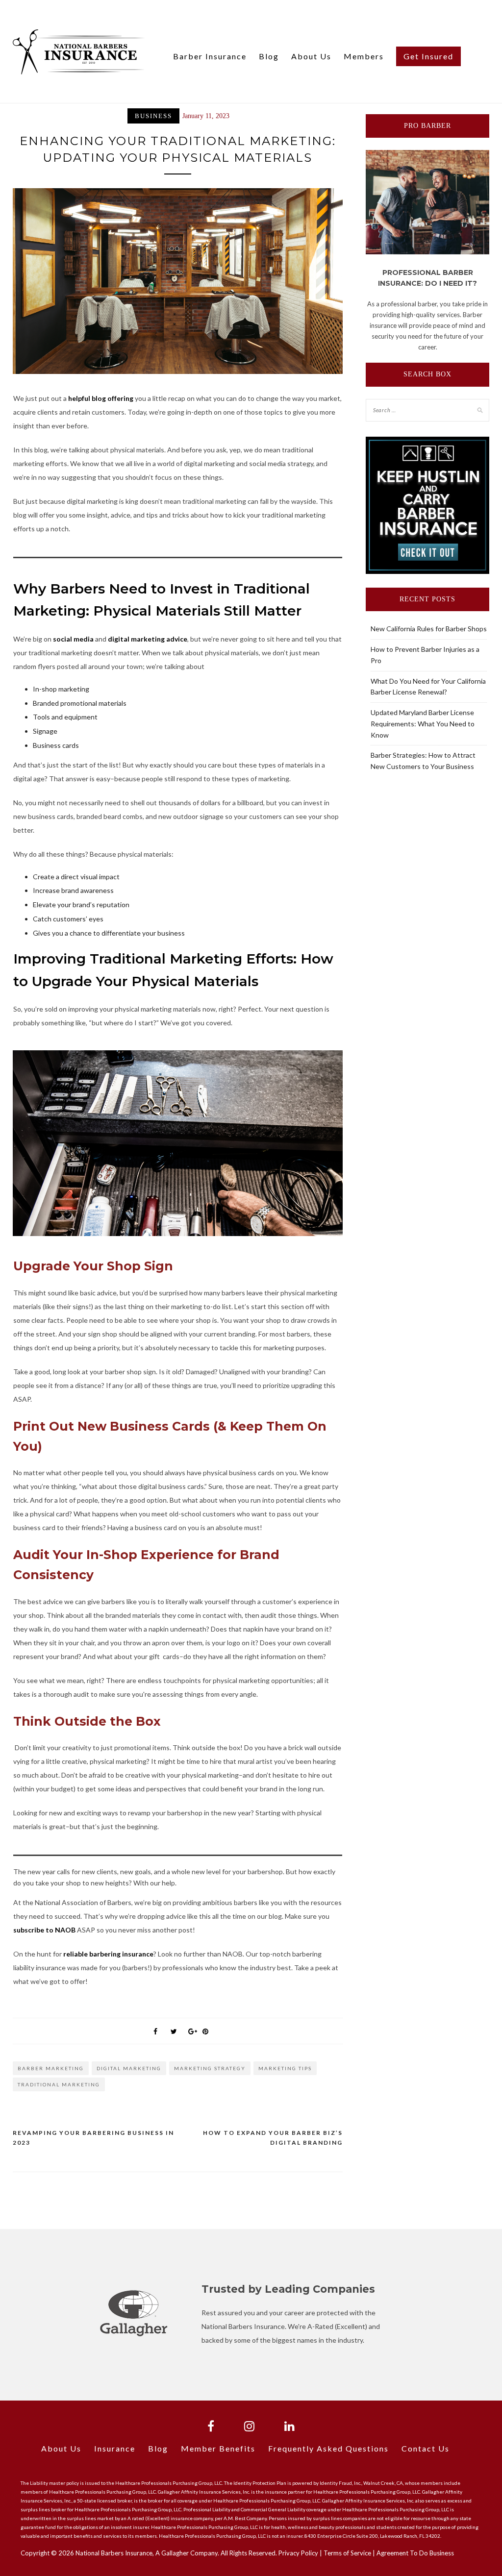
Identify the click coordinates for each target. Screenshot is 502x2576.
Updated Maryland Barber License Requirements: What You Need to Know (423, 724)
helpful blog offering (101, 398)
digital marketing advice (148, 639)
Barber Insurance (210, 56)
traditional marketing (59, 2084)
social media (73, 639)
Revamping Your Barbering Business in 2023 (93, 2138)
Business (153, 116)
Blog (269, 56)
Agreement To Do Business (415, 2553)
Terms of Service (347, 2553)
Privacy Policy (298, 2553)
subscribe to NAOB (44, 1930)
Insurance (115, 2448)
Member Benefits (218, 2448)
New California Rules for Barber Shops (429, 629)
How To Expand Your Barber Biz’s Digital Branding (273, 2138)
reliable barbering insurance (108, 1954)
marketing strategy (210, 2068)
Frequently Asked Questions (328, 2448)
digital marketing (129, 2068)
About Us (311, 56)
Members (364, 56)
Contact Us (426, 2448)
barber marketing (51, 2068)
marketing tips (285, 2068)
